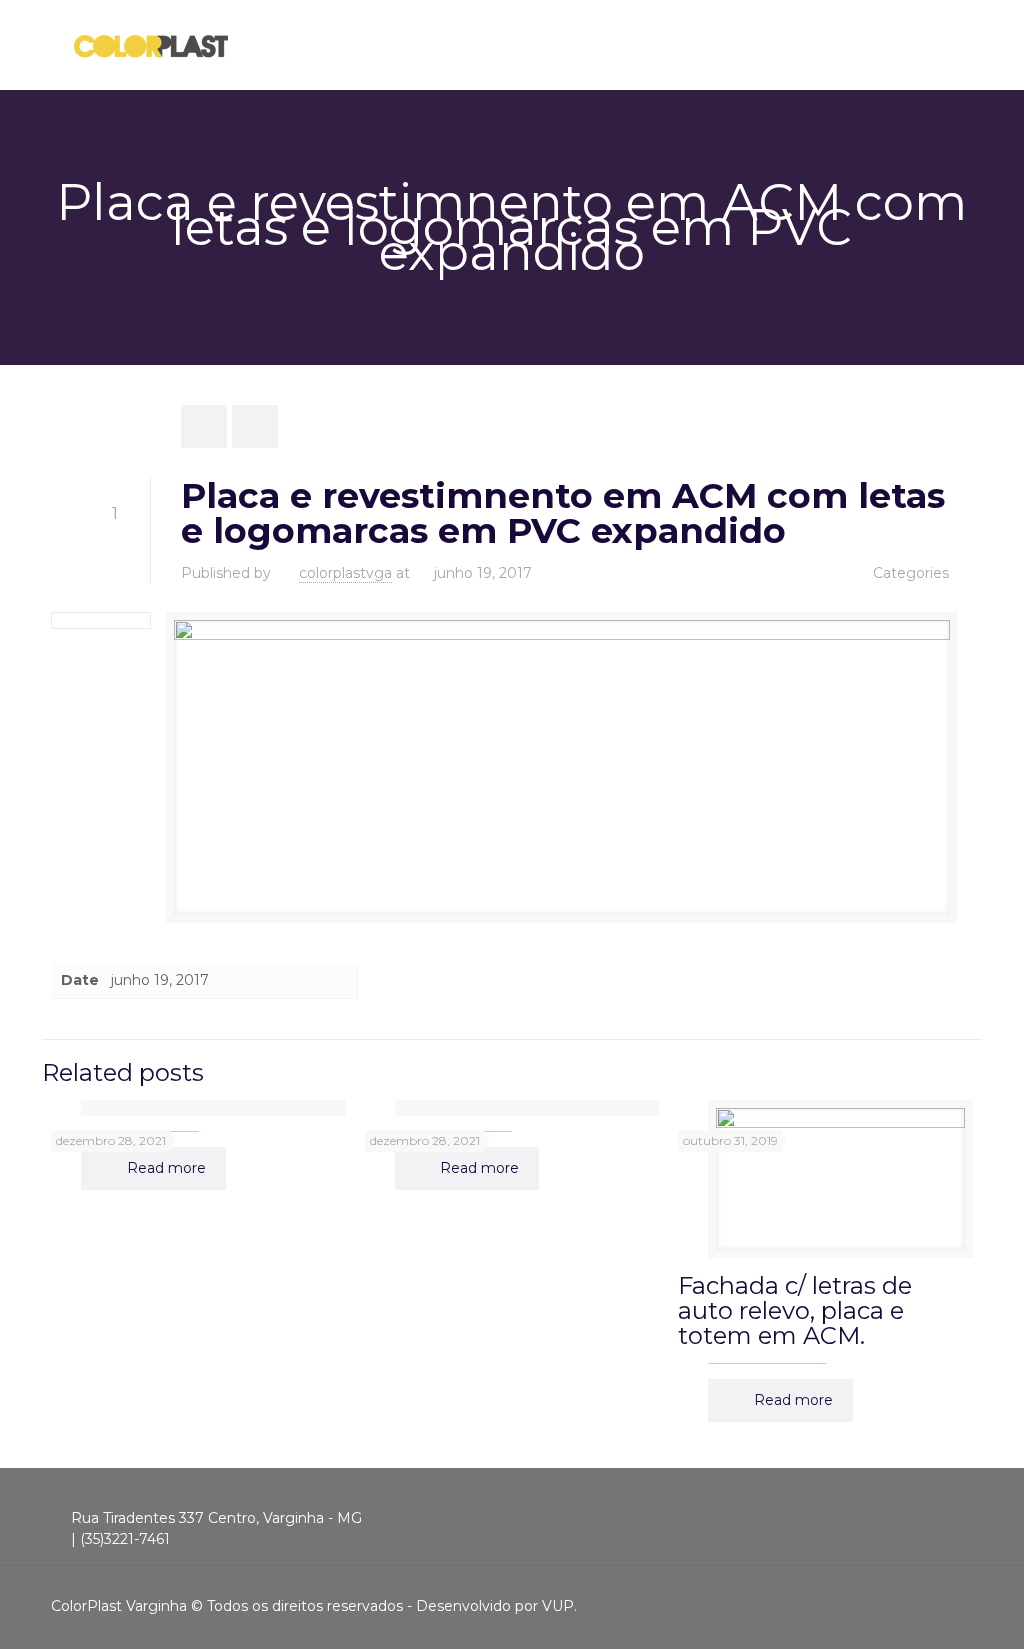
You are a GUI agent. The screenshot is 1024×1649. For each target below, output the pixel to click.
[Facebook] (915, 1605)
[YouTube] (942, 1605)
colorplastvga (345, 573)
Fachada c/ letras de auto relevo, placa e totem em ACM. (795, 1310)
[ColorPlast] (151, 45)
